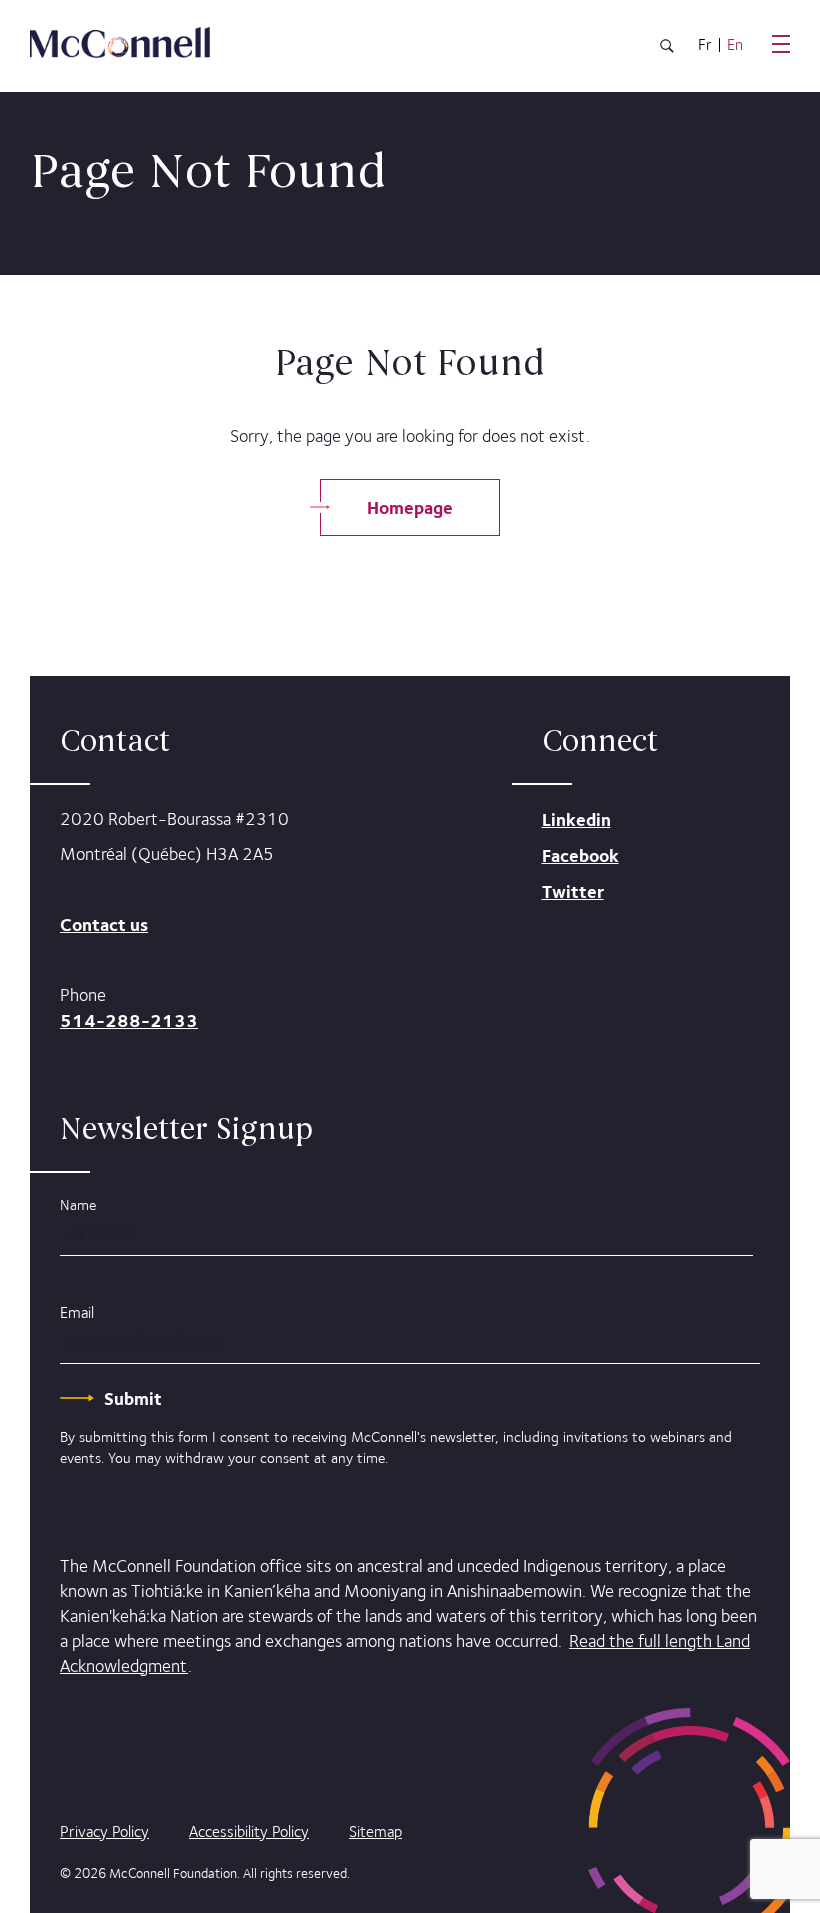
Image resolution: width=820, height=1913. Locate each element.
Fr (705, 45)
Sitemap (375, 1831)
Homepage (410, 507)
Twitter (573, 891)
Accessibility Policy (249, 1831)
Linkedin (576, 819)
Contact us (104, 924)
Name (78, 1204)
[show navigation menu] (781, 44)
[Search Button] (667, 49)
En (735, 45)
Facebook (580, 855)
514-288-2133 (129, 1020)
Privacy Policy (104, 1831)
